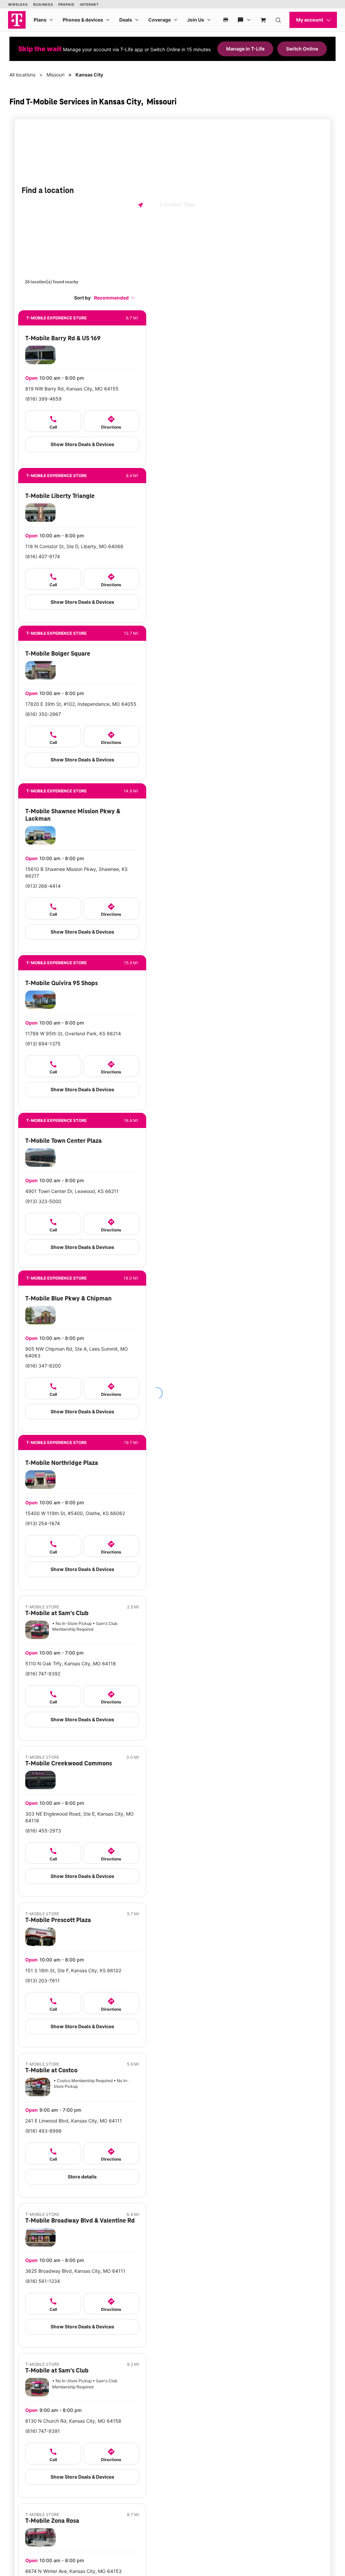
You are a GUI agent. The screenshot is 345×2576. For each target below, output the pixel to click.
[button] (115, 298)
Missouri (55, 75)
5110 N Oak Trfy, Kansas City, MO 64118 (71, 1663)
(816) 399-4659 (43, 399)
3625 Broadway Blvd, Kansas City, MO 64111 (75, 2271)
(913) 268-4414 (43, 886)
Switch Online (302, 49)
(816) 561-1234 (43, 2281)
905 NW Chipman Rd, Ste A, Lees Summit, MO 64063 (77, 1352)
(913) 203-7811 (42, 1981)
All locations (22, 75)
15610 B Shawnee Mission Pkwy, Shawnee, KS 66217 (76, 872)
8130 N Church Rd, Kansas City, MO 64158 (73, 2421)
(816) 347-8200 (43, 1366)
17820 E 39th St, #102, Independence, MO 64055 (81, 704)
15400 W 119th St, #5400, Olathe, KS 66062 (75, 1513)
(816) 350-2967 (43, 714)
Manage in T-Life (245, 49)
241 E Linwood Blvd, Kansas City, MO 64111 (74, 2121)
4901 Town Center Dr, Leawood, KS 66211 (72, 1191)
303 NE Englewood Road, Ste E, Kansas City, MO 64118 (80, 1817)
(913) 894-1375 (43, 1044)
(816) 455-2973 (43, 1831)
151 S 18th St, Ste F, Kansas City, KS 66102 (73, 1970)
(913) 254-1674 (43, 1523)
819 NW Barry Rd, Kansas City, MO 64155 (72, 389)
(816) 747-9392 (43, 1674)
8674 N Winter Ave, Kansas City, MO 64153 (73, 2571)
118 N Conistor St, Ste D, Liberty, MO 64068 (74, 546)
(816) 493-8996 (43, 2131)
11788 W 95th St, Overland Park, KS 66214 (73, 1033)
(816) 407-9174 (43, 556)
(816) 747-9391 (43, 2431)
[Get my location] (140, 205)
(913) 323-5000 (43, 1201)
